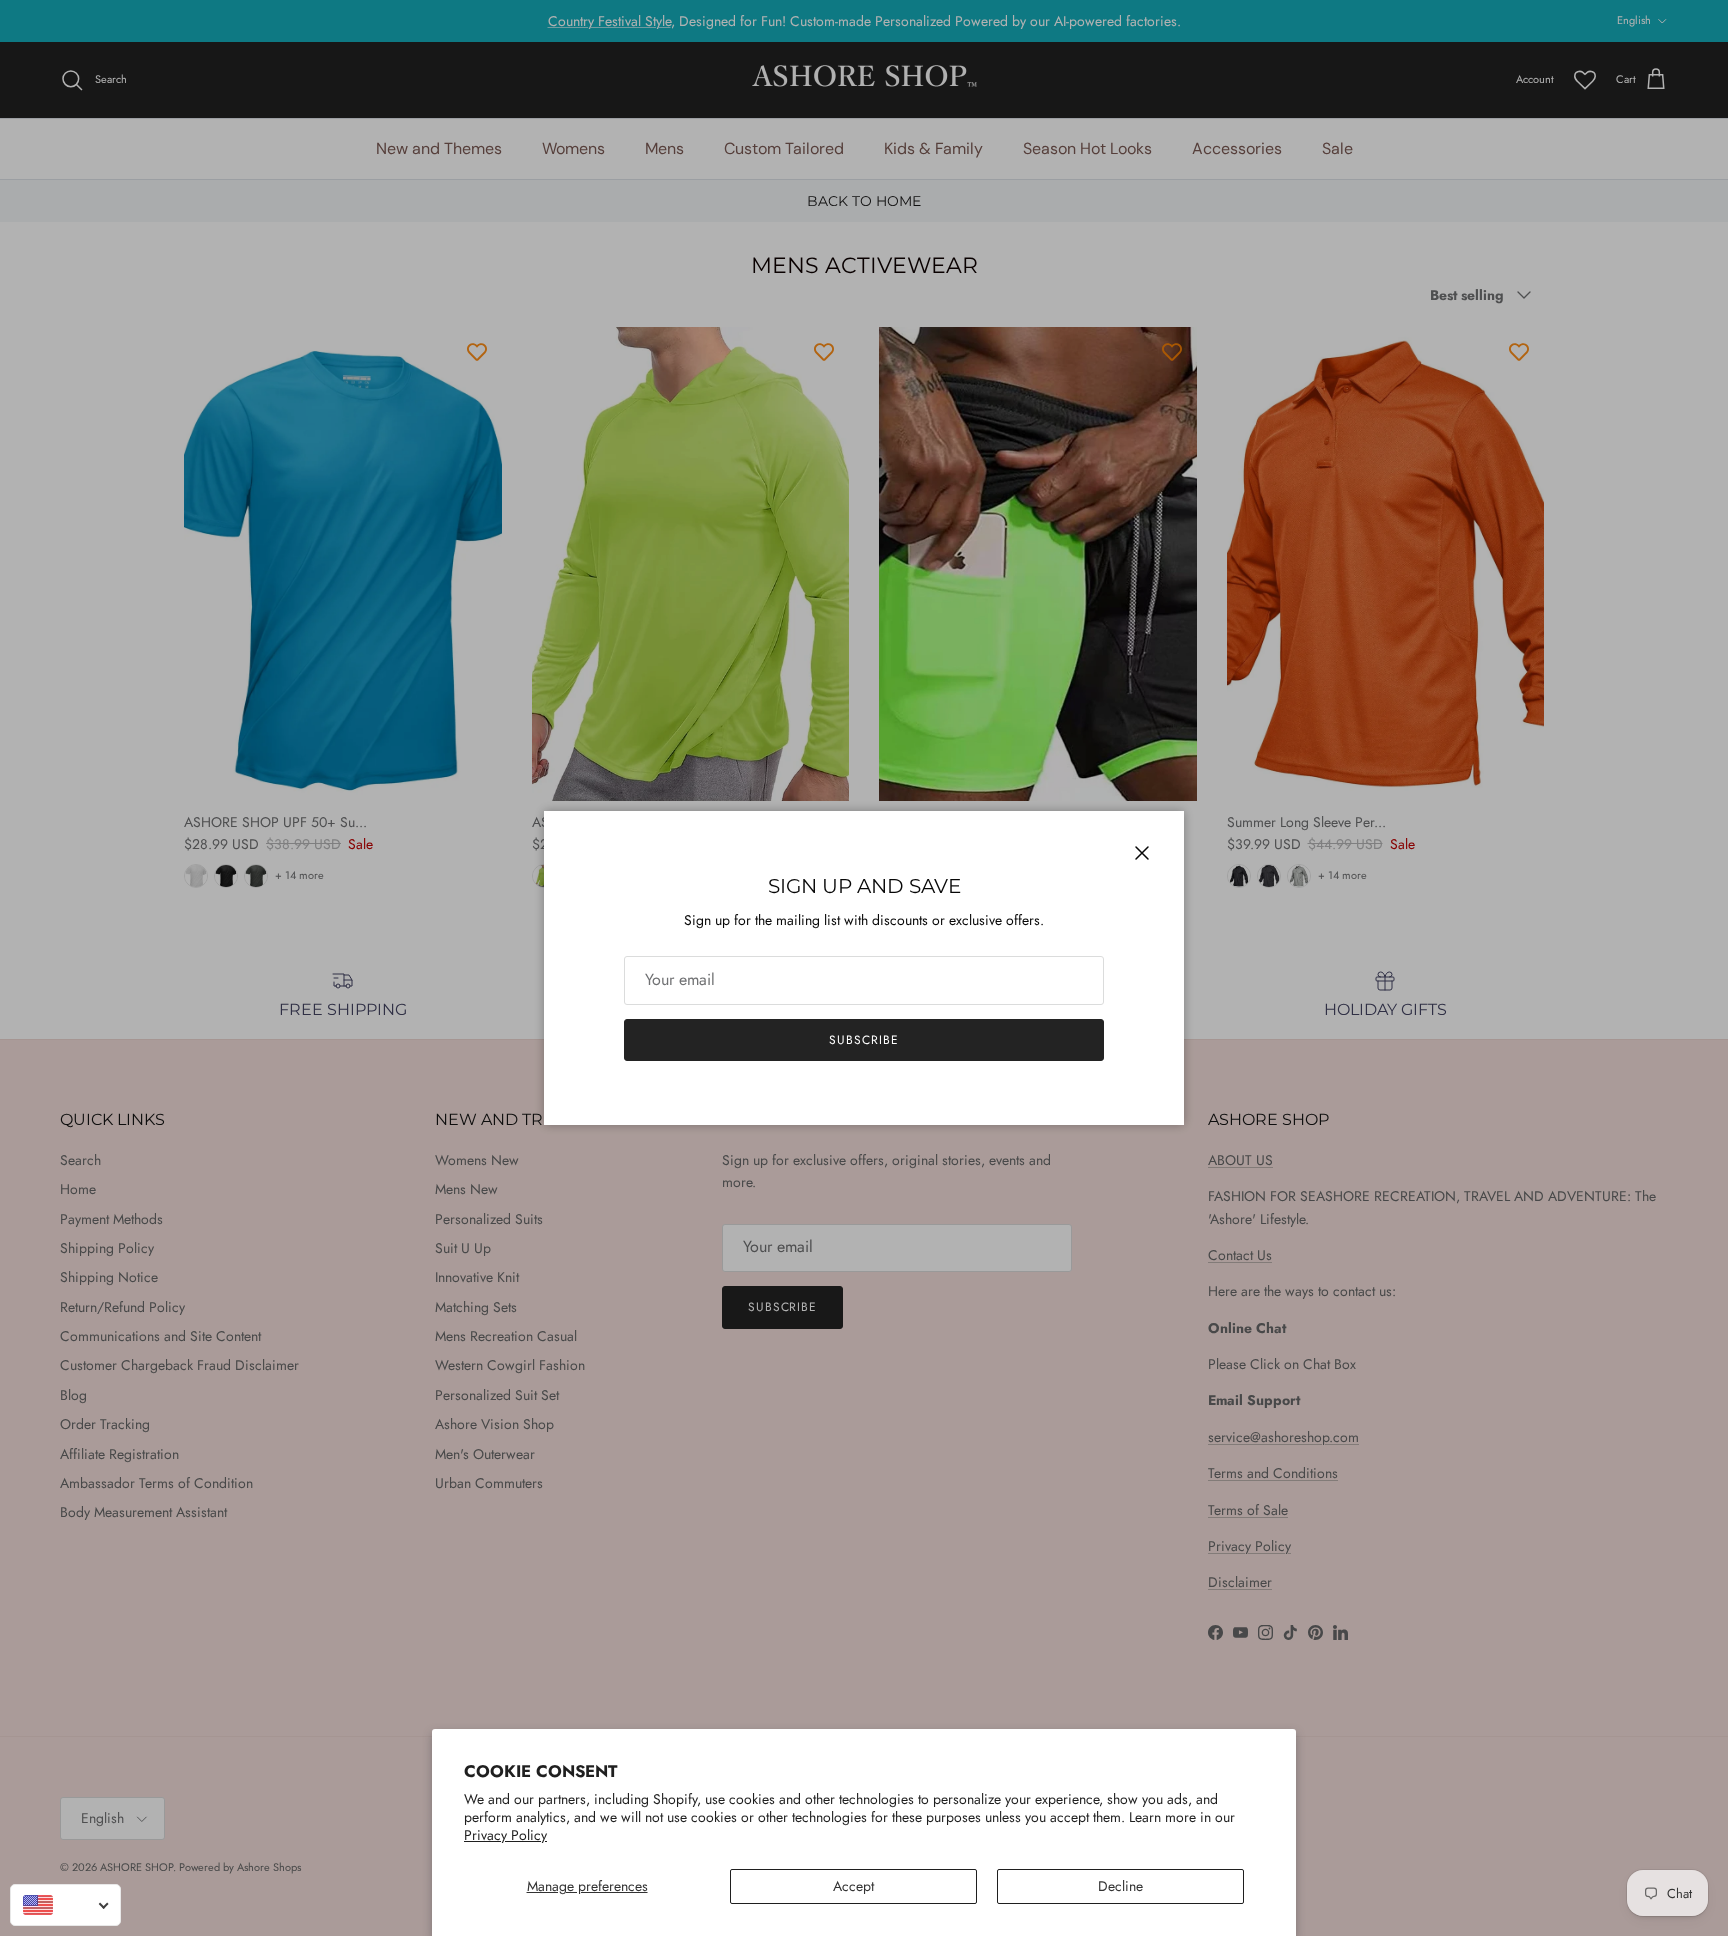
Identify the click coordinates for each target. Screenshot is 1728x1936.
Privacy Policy (505, 1835)
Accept (853, 1886)
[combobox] (65, 1905)
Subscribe (864, 1040)
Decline (1120, 1886)
